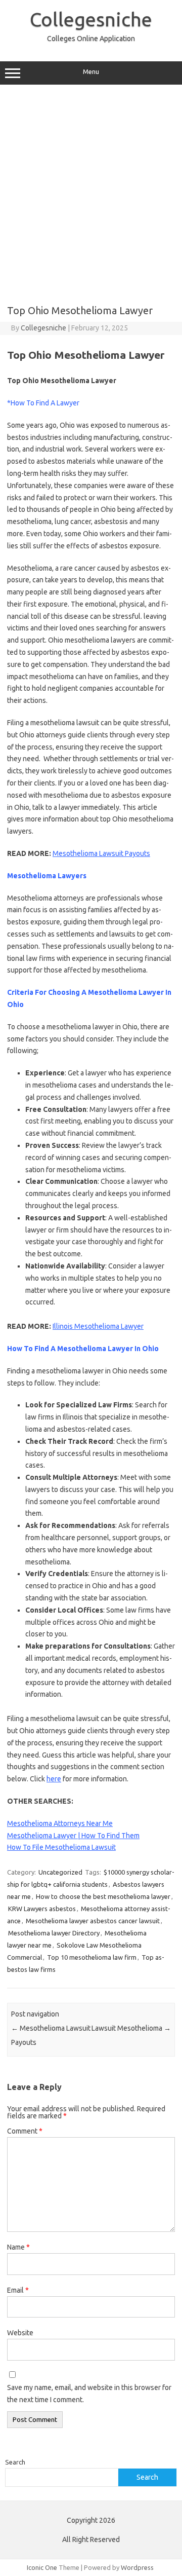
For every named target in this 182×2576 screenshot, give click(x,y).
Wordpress (137, 2567)
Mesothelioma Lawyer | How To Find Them (73, 1836)
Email (18, 2290)
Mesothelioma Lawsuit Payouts (101, 853)
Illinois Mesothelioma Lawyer (98, 1326)
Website (20, 2333)
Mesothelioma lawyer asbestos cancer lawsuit (93, 1921)
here (54, 1779)
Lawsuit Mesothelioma (131, 2028)
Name (18, 2247)
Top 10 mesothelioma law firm (92, 1957)
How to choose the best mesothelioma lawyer (103, 1896)
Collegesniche (91, 19)
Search (15, 2462)
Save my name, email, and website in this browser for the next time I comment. (89, 2394)
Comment (25, 2131)
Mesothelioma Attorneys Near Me (60, 1823)
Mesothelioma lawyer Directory (54, 1933)
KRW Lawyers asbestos (42, 1909)
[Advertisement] (91, 191)
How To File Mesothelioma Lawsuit (61, 1847)
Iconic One (42, 2567)
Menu (91, 72)
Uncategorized (60, 1872)
